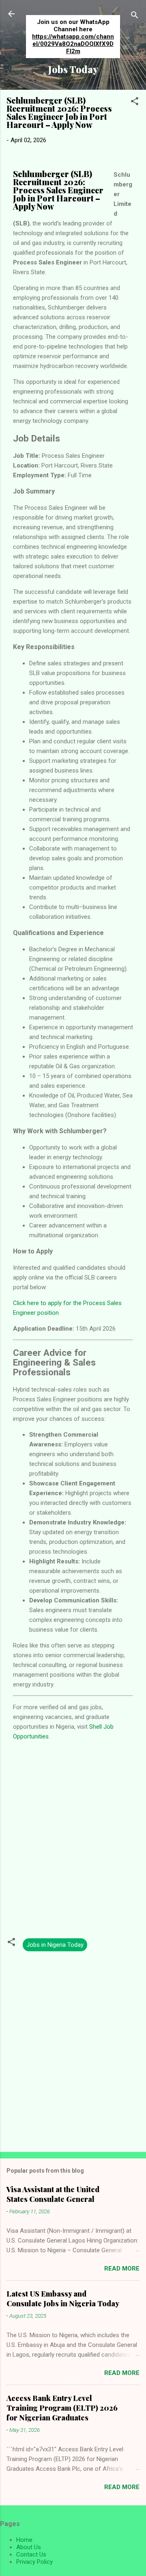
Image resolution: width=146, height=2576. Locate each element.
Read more (122, 2269)
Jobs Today (73, 69)
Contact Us (31, 2554)
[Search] (135, 16)
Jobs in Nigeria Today (55, 1945)
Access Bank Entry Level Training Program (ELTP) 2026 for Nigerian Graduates (62, 2408)
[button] (135, 103)
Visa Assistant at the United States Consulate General (53, 2194)
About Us (29, 2547)
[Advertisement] (73, 1839)
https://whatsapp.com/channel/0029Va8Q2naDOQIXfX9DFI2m (73, 44)
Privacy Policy (34, 2562)
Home (24, 2540)
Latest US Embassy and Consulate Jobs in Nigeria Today (63, 2299)
